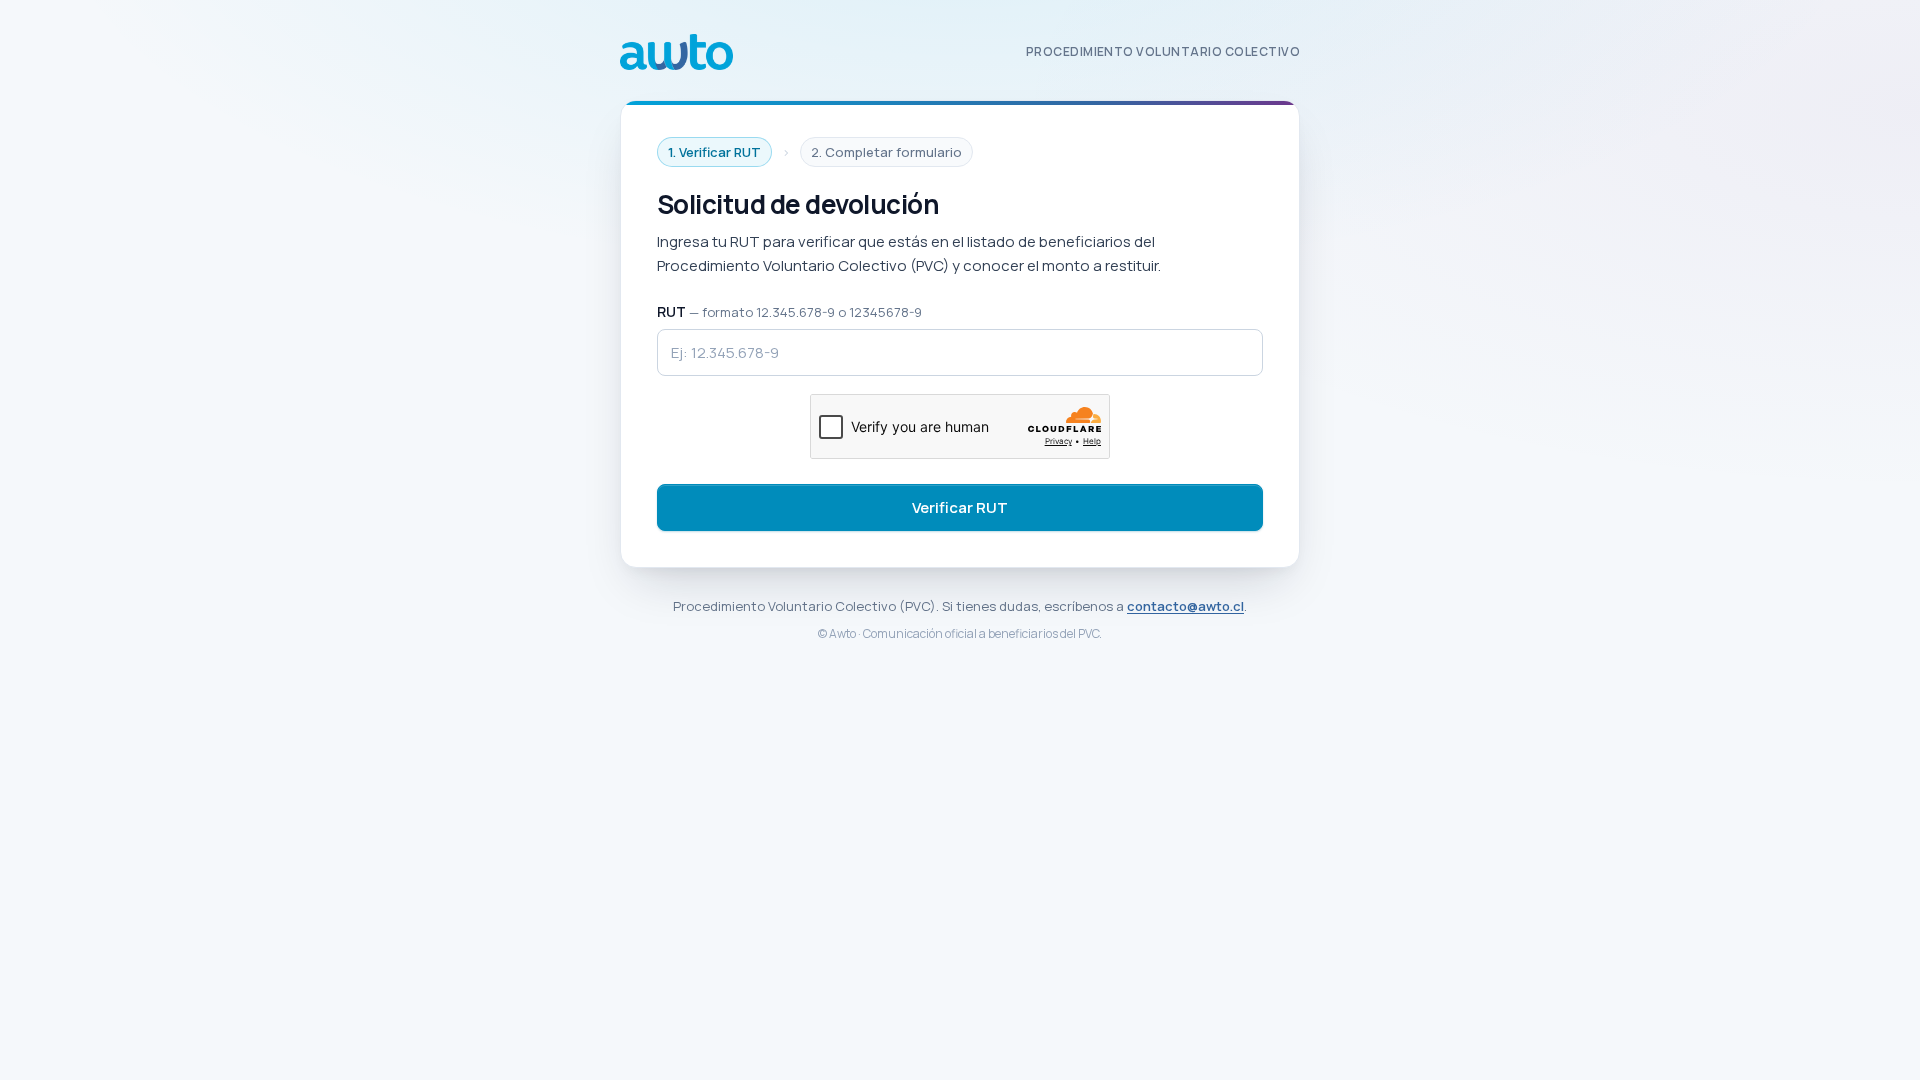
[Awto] (676, 52)
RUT (789, 311)
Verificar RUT (960, 507)
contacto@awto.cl (1185, 606)
